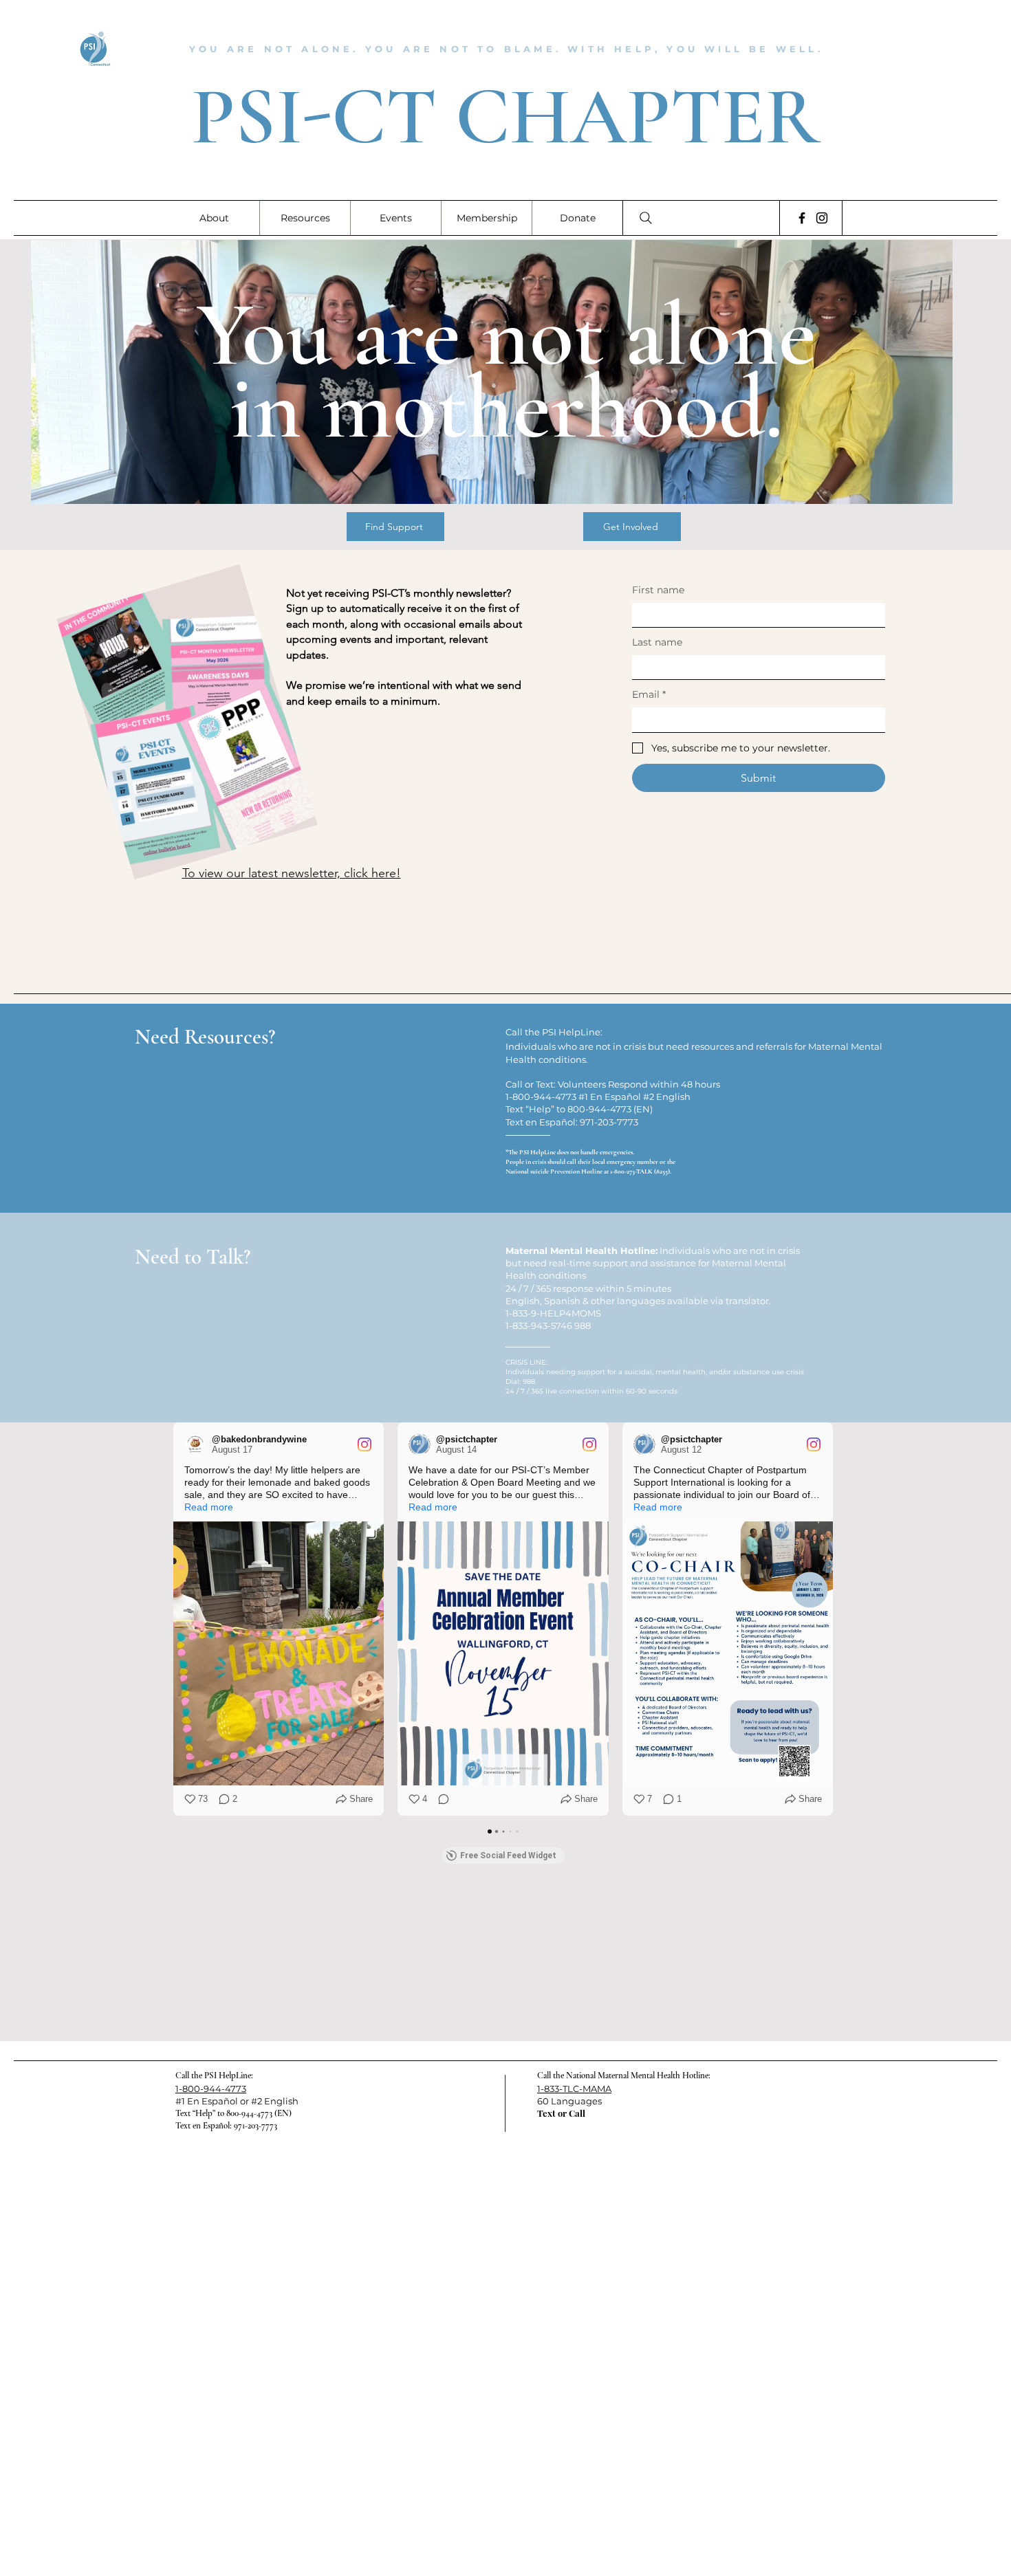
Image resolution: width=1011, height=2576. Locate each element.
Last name (657, 642)
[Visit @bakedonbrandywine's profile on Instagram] (198, 1444)
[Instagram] (822, 218)
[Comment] (439, 1799)
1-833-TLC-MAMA (574, 2089)
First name (658, 590)
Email (649, 694)
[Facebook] (802, 218)
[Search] (646, 218)
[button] (173, 1619)
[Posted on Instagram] (365, 1444)
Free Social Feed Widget (508, 1856)
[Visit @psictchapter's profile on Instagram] (422, 1444)
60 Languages (569, 2101)
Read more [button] (209, 1507)
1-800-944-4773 (211, 2089)
